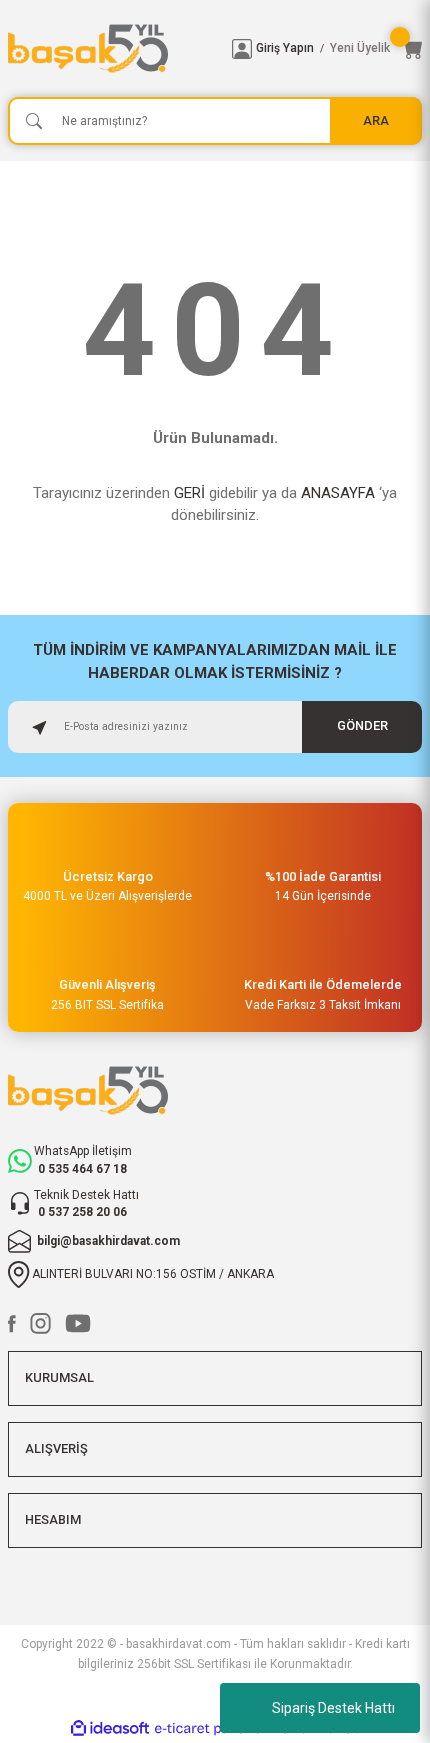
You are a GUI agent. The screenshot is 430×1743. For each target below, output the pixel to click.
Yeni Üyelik (360, 48)
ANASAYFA (338, 493)
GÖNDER (362, 725)
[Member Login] (242, 49)
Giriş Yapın (285, 48)
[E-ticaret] (212, 1728)
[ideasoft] (110, 1729)
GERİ (189, 493)
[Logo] (112, 48)
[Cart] (412, 49)
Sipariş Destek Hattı (333, 1708)
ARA (376, 120)
